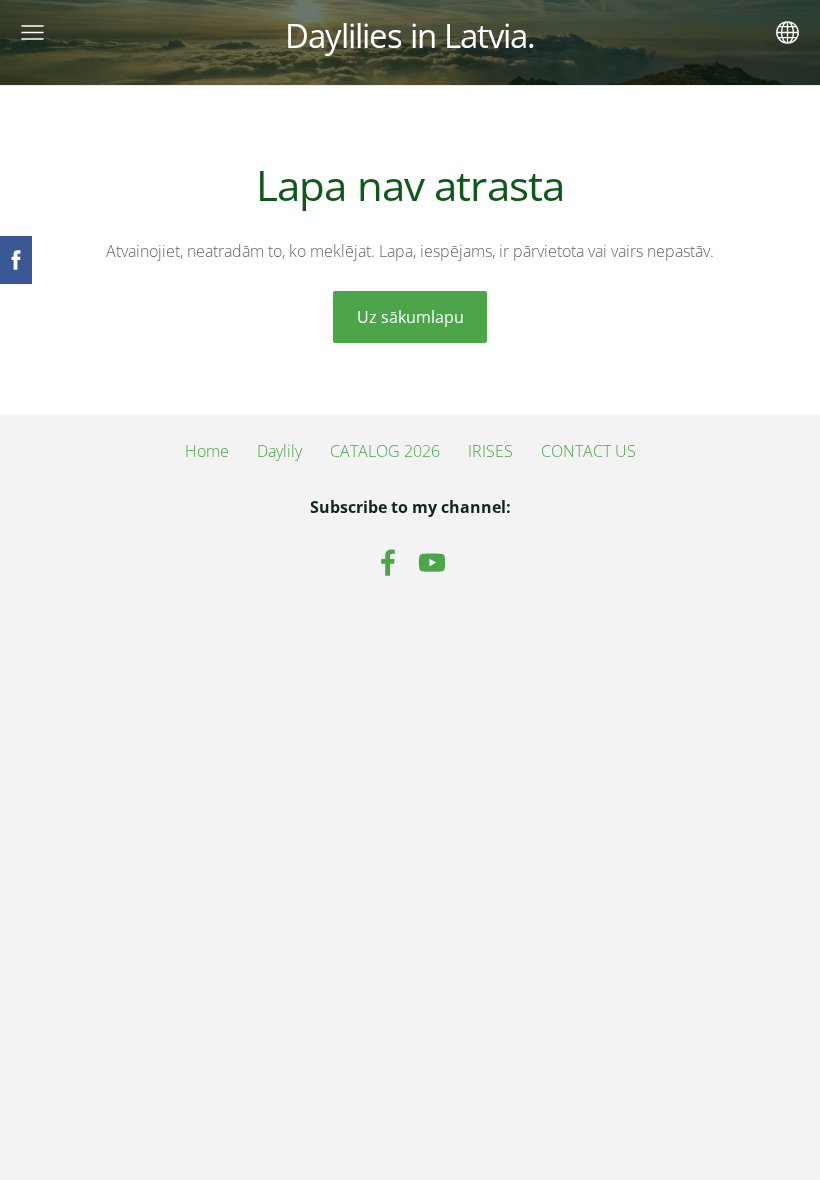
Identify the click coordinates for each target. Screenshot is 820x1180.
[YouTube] (432, 562)
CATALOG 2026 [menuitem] (385, 451)
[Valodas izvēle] (787, 32)
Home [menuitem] (207, 451)
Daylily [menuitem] (279, 451)
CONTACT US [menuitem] (588, 451)
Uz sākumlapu (410, 317)
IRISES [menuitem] (490, 451)
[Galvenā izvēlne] (32, 32)
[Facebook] (388, 562)
